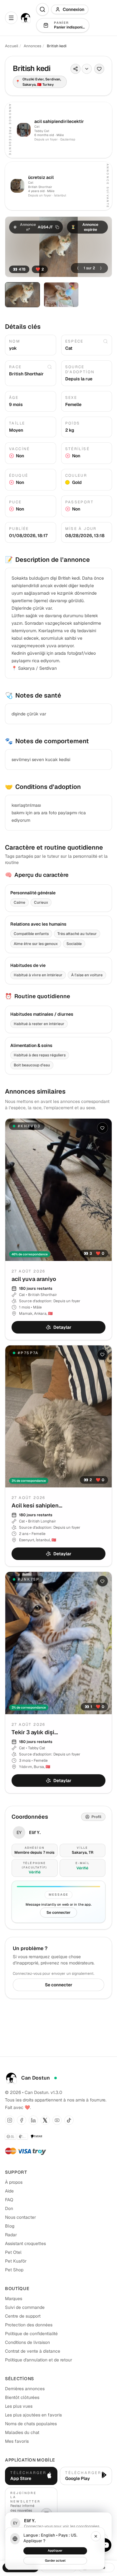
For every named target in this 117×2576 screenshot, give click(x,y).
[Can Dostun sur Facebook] (22, 2120)
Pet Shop (14, 2270)
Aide (9, 2191)
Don (9, 2208)
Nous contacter (20, 2217)
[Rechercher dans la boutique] (42, 9)
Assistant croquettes (25, 2243)
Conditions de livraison (27, 2342)
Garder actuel (55, 2561)
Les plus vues (19, 2406)
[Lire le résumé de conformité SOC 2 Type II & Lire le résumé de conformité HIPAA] (16, 2137)
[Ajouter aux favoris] (99, 69)
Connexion (73, 9)
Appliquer (55, 2551)
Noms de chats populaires (31, 2424)
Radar (11, 2235)
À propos (14, 2182)
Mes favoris (17, 2441)
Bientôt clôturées (22, 2397)
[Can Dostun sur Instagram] (10, 2120)
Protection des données (29, 2325)
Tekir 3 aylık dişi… (35, 1732)
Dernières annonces (25, 2389)
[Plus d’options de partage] (87, 69)
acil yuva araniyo (34, 1279)
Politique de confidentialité (31, 2334)
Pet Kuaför (16, 2261)
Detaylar (62, 1327)
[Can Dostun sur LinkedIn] (33, 2120)
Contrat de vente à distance (33, 2351)
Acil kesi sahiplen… (37, 1505)
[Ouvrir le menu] (11, 18)
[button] (36, 227)
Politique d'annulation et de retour (39, 2360)
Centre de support (23, 2316)
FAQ (9, 2200)
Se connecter (58, 1913)
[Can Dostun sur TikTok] (69, 2120)
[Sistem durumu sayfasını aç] (56, 2078)
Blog (10, 2226)
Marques (14, 2299)
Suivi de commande (25, 2307)
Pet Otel (13, 2252)
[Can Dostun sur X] (45, 2120)
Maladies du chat (22, 2432)
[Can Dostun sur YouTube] (57, 2120)
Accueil (12, 46)
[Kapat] (96, 2536)
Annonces (32, 46)
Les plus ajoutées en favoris (33, 2415)
